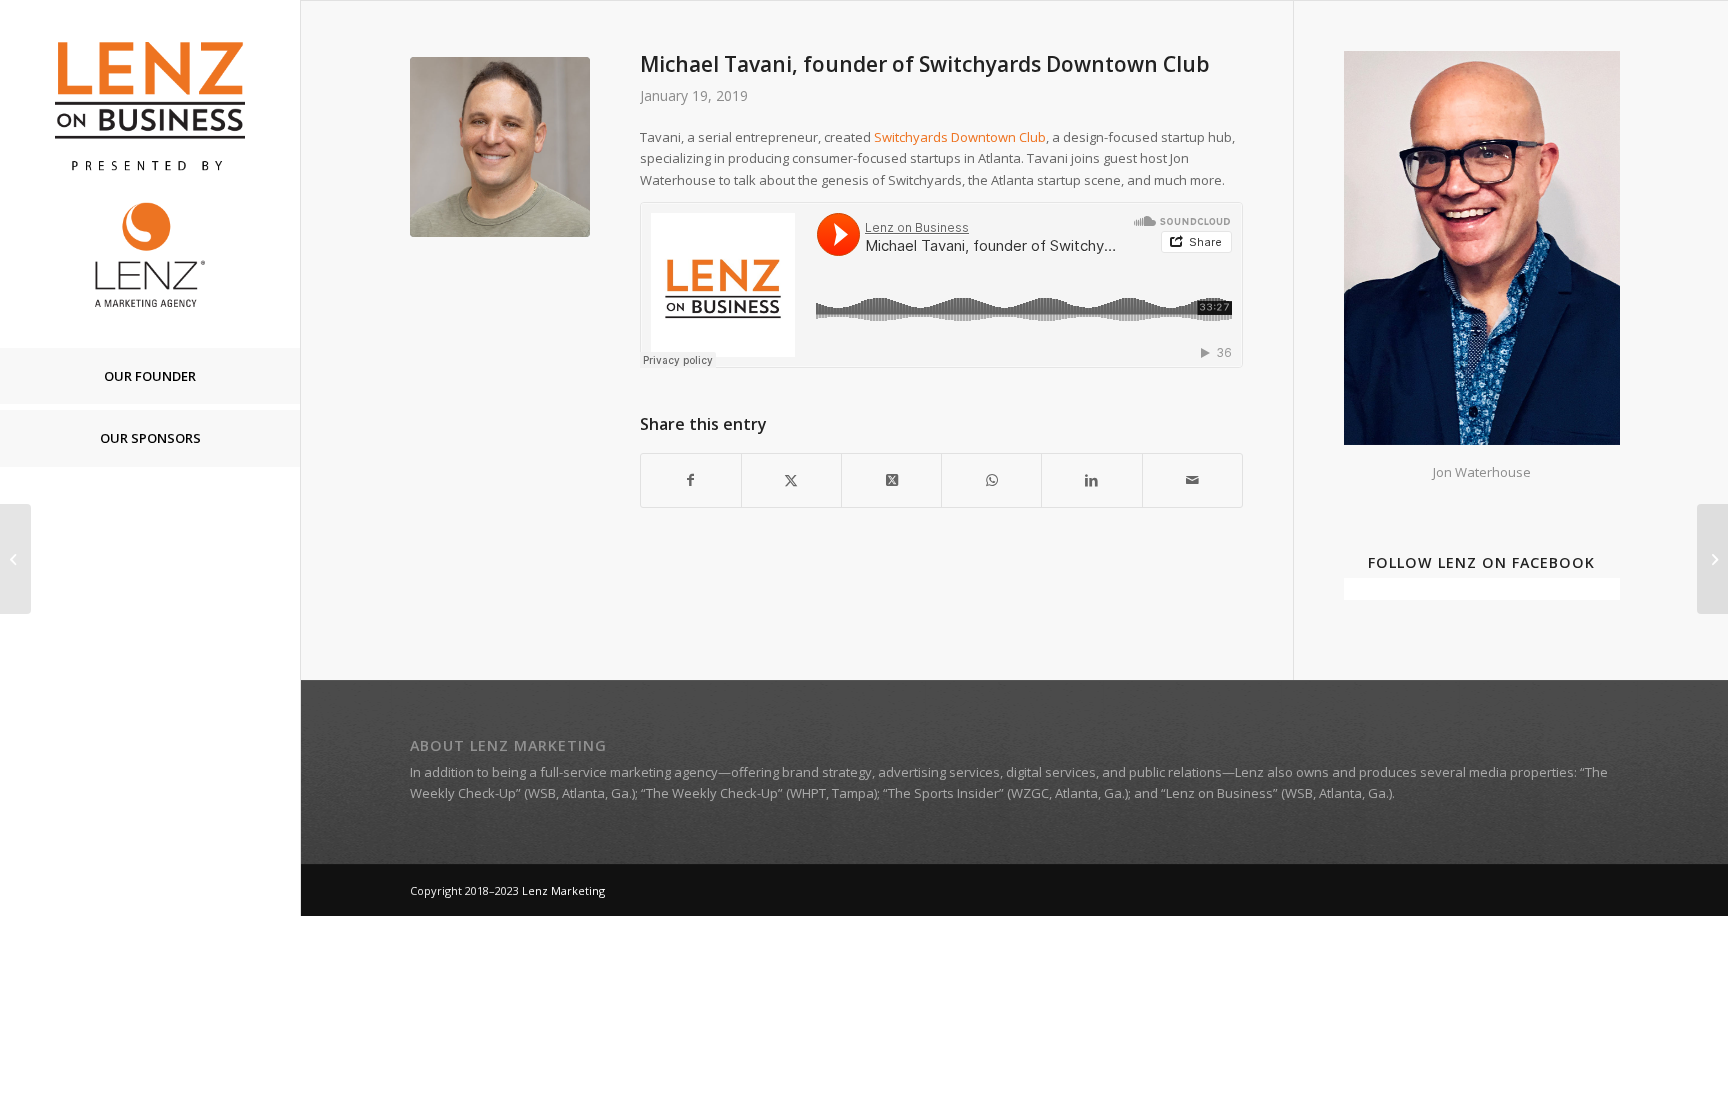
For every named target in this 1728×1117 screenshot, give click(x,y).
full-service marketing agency (629, 772)
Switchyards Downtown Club (960, 137)
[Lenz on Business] (150, 173)
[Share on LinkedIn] (1091, 480)
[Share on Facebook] (691, 480)
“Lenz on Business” (1219, 793)
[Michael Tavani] (500, 147)
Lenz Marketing (563, 890)
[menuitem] (150, 377)
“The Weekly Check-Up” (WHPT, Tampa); (760, 793)
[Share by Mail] (1192, 480)
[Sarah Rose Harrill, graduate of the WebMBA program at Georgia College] (15, 559)
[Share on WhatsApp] (991, 480)
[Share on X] (791, 480)
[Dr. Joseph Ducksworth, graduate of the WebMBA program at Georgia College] (1712, 559)
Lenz (1249, 772)
